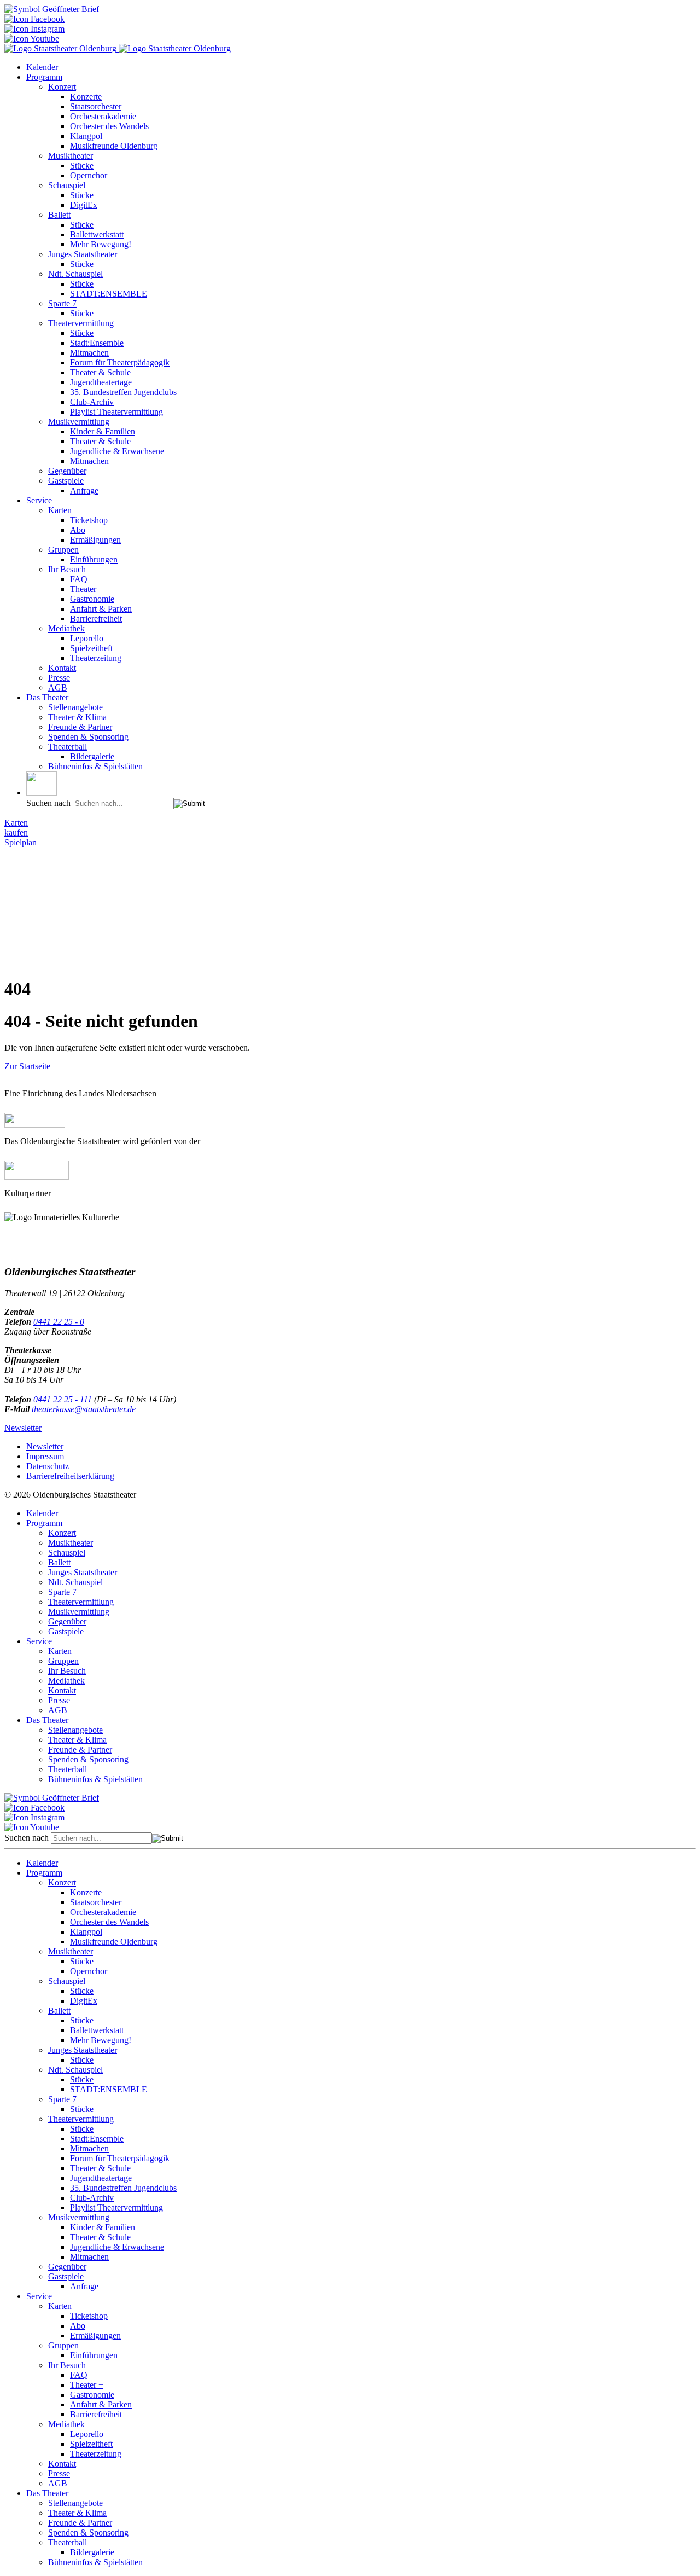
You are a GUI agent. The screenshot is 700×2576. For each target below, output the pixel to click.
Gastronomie (92, 599)
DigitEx (84, 205)
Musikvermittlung (79, 422)
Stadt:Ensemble (97, 343)
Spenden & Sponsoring (88, 737)
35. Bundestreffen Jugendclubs (123, 392)
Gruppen (63, 550)
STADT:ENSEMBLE (109, 294)
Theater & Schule (100, 372)
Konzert (62, 87)
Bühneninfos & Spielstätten (95, 766)
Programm (44, 77)
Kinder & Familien (103, 431)
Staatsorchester (96, 106)
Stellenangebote (75, 707)
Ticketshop (89, 520)
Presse (59, 678)
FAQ (79, 579)
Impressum (45, 1456)
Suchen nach (48, 803)
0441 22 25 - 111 (63, 1399)
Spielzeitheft (91, 648)
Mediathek (66, 628)
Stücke (82, 166)
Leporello (87, 638)
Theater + (87, 589)
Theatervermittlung (81, 323)
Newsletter (23, 1428)
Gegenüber (67, 471)
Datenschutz (48, 1466)
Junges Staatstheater (83, 254)
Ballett (59, 215)
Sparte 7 (62, 303)
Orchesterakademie (103, 116)
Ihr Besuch (67, 569)
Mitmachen (89, 353)
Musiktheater (71, 156)
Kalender (42, 67)
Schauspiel (67, 185)
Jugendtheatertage (101, 382)
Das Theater (47, 697)
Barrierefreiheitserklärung (70, 1476)
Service (39, 500)
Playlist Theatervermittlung (116, 412)
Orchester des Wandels (109, 126)
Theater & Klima (77, 717)
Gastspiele (66, 481)
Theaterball (68, 747)
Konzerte (86, 97)
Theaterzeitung (96, 658)
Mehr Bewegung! (101, 244)
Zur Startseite (27, 1066)
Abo (78, 530)
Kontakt (62, 668)
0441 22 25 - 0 (59, 1322)
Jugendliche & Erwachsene (117, 451)
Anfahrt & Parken (101, 609)
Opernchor (89, 175)
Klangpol (86, 136)
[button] (42, 784)
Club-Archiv (92, 402)
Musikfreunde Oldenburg (114, 146)
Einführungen (94, 559)
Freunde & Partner (80, 727)
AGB (58, 687)
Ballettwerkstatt (97, 234)
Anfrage (84, 491)
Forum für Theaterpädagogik (120, 362)
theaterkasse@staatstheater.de (84, 1409)
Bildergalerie (92, 756)
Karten (60, 510)
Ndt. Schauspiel (75, 274)
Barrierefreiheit (96, 619)
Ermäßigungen (95, 540)
